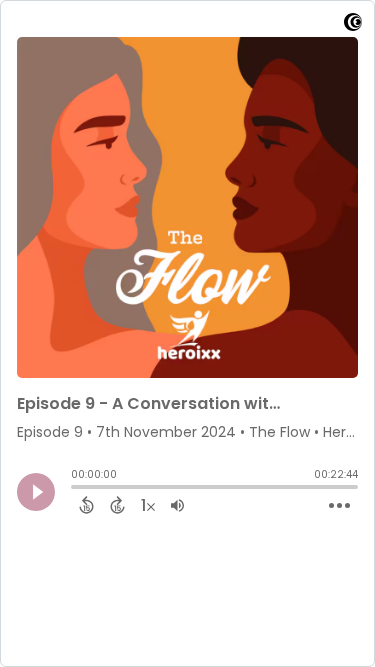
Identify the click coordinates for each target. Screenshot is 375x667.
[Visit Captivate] (353, 25)
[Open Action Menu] (339, 506)
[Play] (36, 492)
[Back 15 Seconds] (86, 505)
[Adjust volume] (177, 505)
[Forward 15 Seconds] (117, 505)
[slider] (76, 489)
